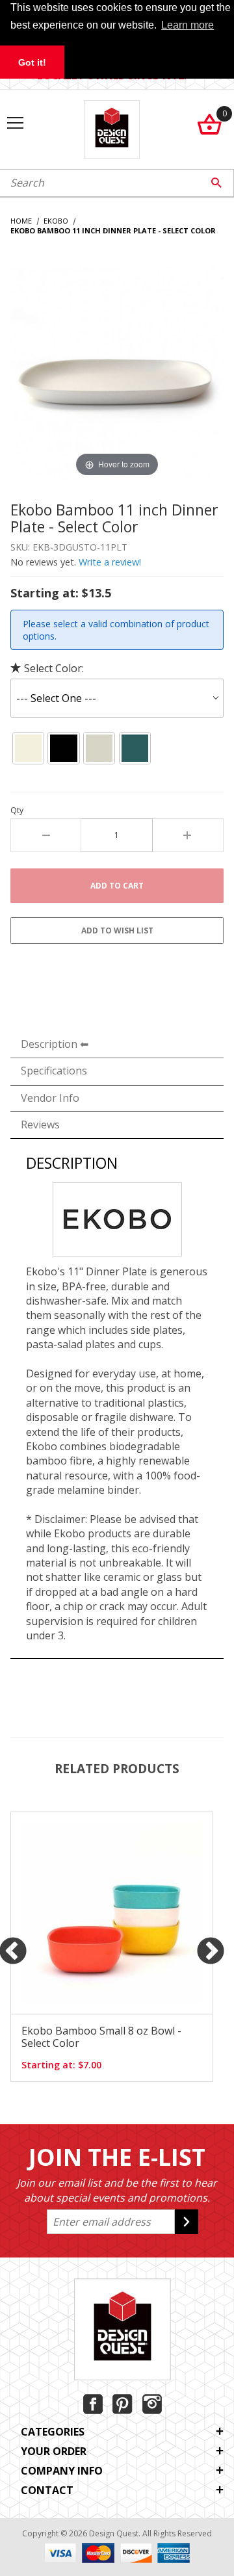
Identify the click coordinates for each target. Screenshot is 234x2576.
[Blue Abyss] (135, 748)
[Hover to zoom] (117, 372)
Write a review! (110, 562)
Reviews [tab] (40, 1125)
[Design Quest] (111, 128)
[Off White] (28, 748)
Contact (47, 2490)
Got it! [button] (32, 62)
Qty (17, 811)
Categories (53, 2432)
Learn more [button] (188, 25)
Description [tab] (49, 1044)
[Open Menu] (15, 124)
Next (211, 1952)
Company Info (62, 2471)
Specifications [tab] (54, 1071)
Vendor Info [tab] (50, 1098)
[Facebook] (93, 2404)
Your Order (54, 2451)
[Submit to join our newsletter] (187, 2222)
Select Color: (54, 668)
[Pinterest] (123, 2404)
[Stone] (99, 748)
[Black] (64, 748)
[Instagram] (152, 2404)
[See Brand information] (117, 1218)
